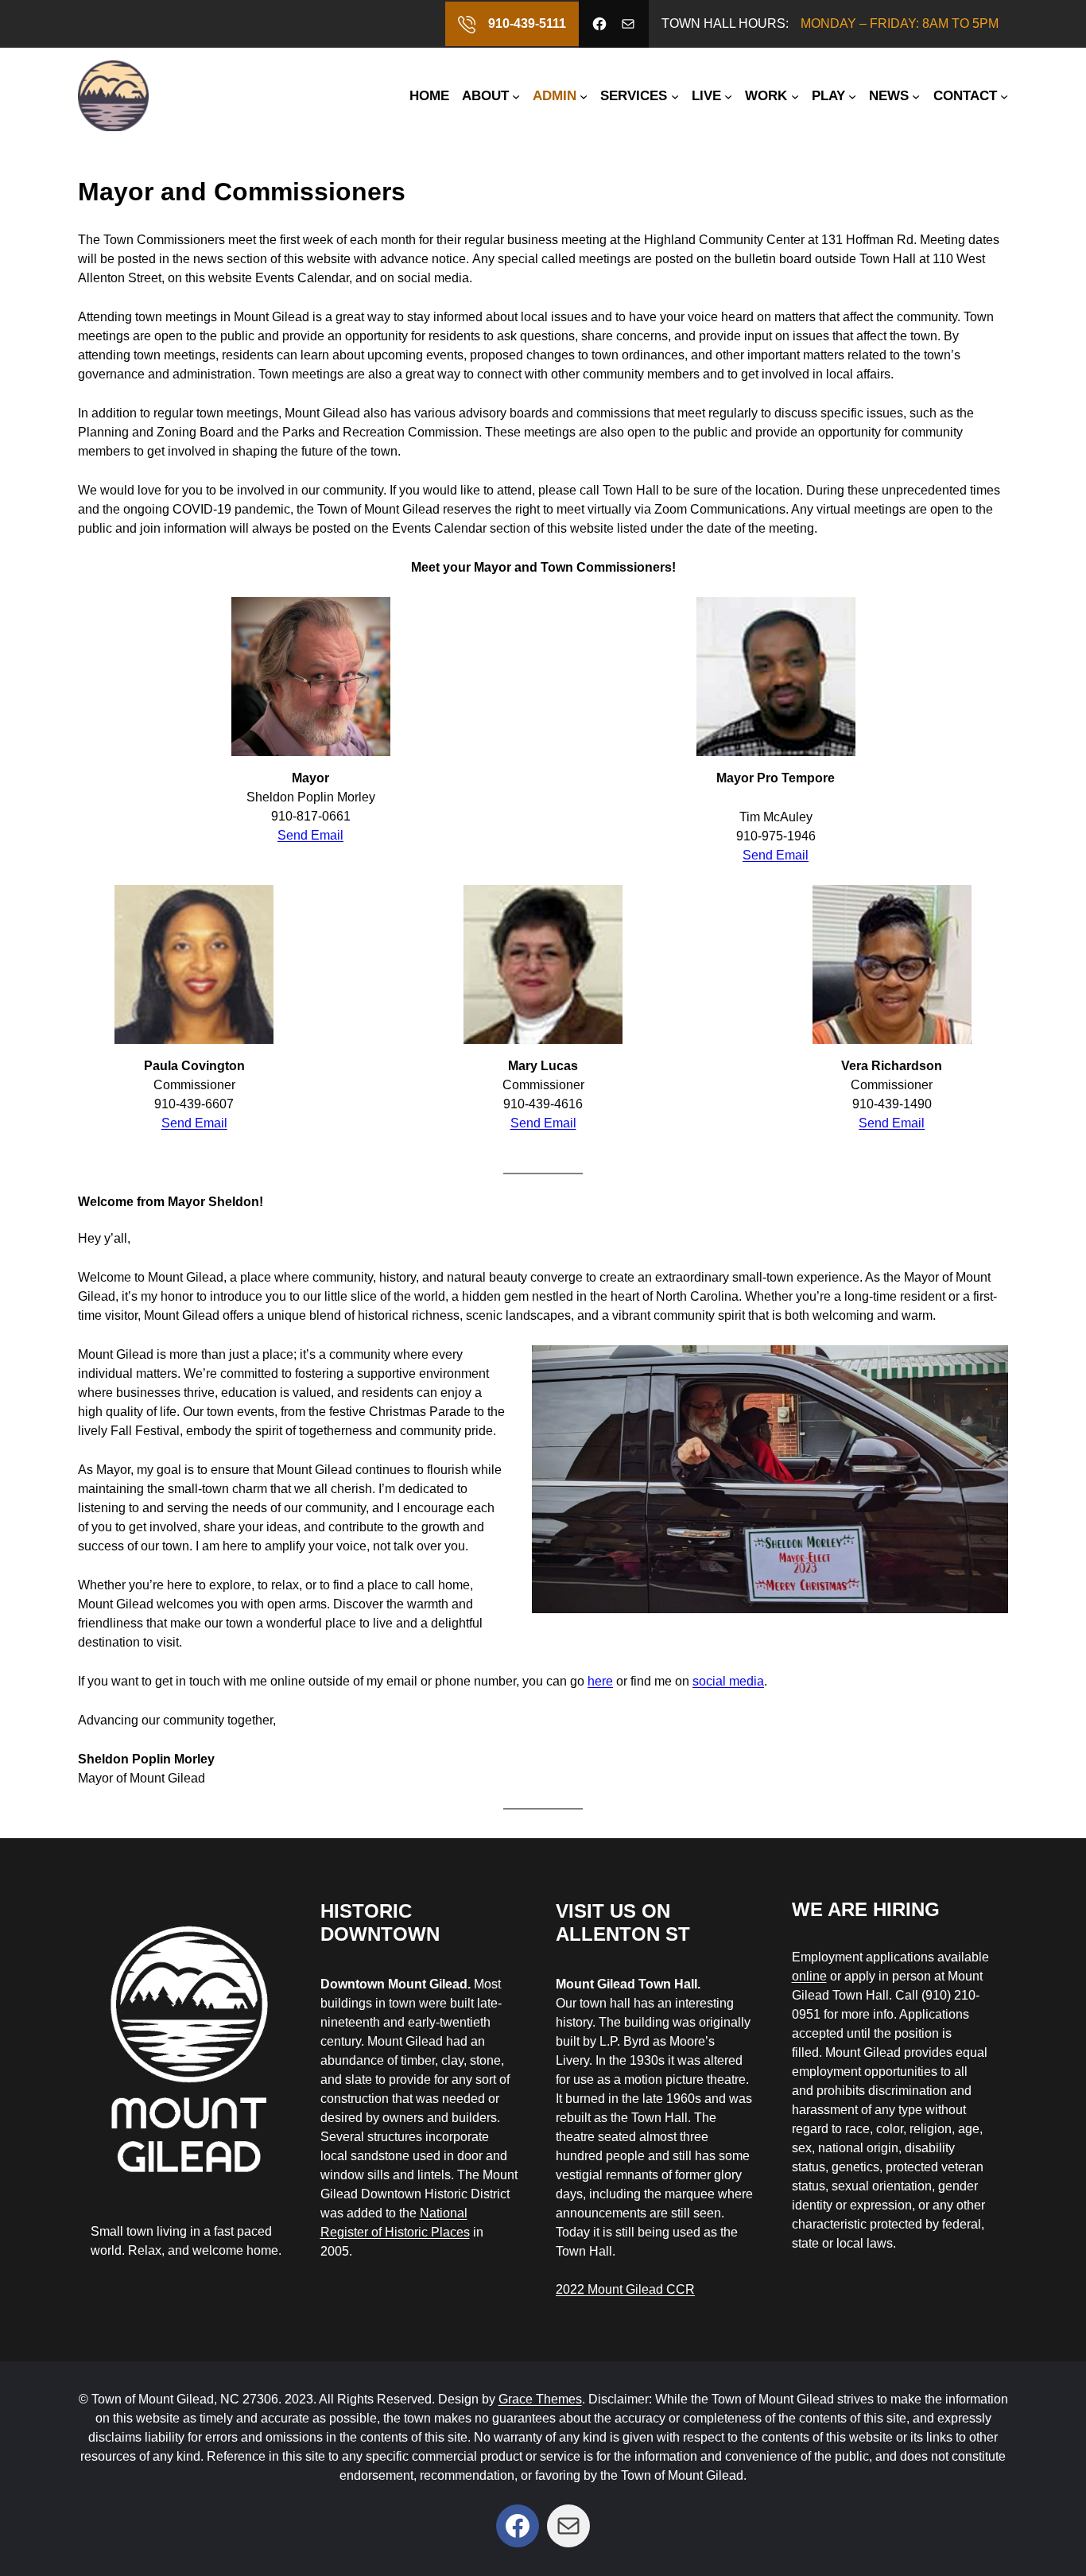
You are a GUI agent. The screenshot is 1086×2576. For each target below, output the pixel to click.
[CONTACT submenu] (1004, 95)
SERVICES (634, 96)
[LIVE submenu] (728, 95)
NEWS (889, 96)
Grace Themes (540, 2399)
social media (728, 1681)
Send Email (310, 835)
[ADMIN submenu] (584, 95)
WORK (766, 96)
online (809, 1976)
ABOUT (485, 96)
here (600, 1681)
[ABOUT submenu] (516, 95)
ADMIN (555, 96)
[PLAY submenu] (852, 95)
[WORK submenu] (795, 95)
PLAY (828, 96)
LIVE (706, 96)
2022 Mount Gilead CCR (625, 2289)
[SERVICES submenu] (675, 95)
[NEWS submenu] (916, 95)
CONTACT (965, 96)
